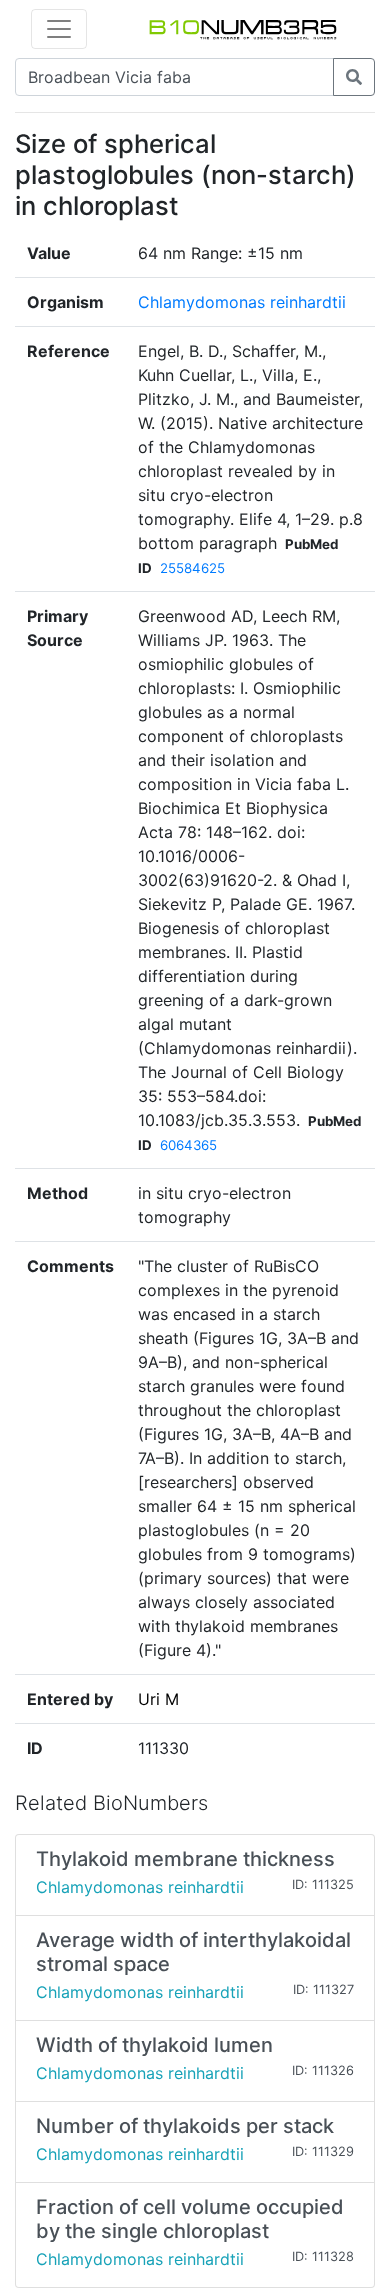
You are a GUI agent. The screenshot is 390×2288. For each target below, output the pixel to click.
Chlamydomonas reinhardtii (242, 302)
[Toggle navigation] (59, 29)
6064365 (188, 1145)
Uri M (158, 1699)
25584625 (192, 568)
